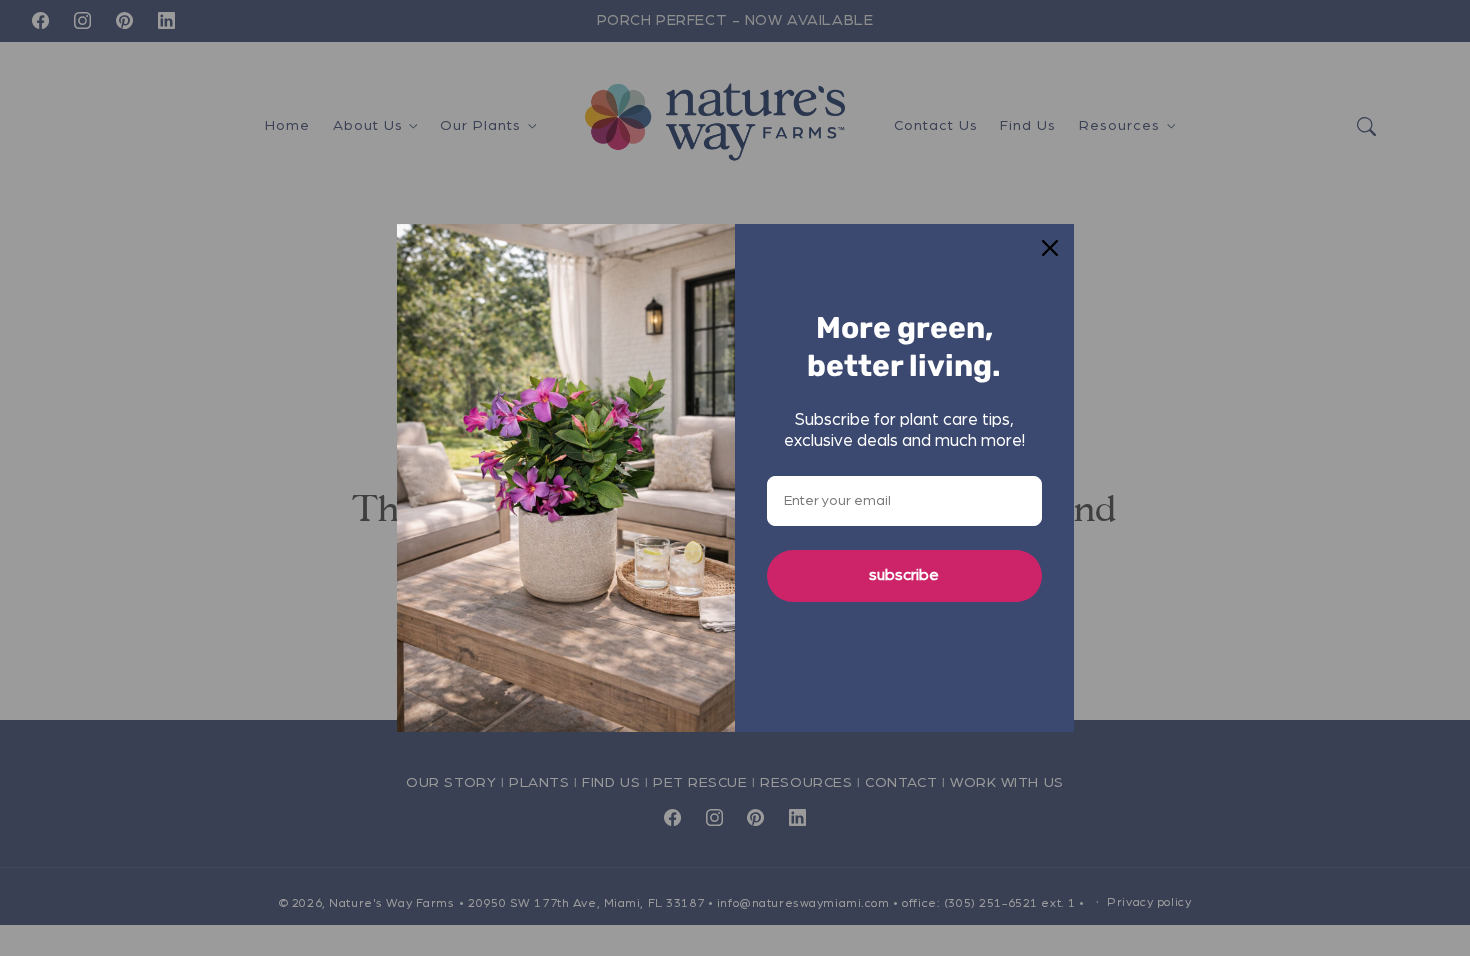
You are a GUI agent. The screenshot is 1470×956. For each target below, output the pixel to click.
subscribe (904, 575)
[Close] (1050, 248)
